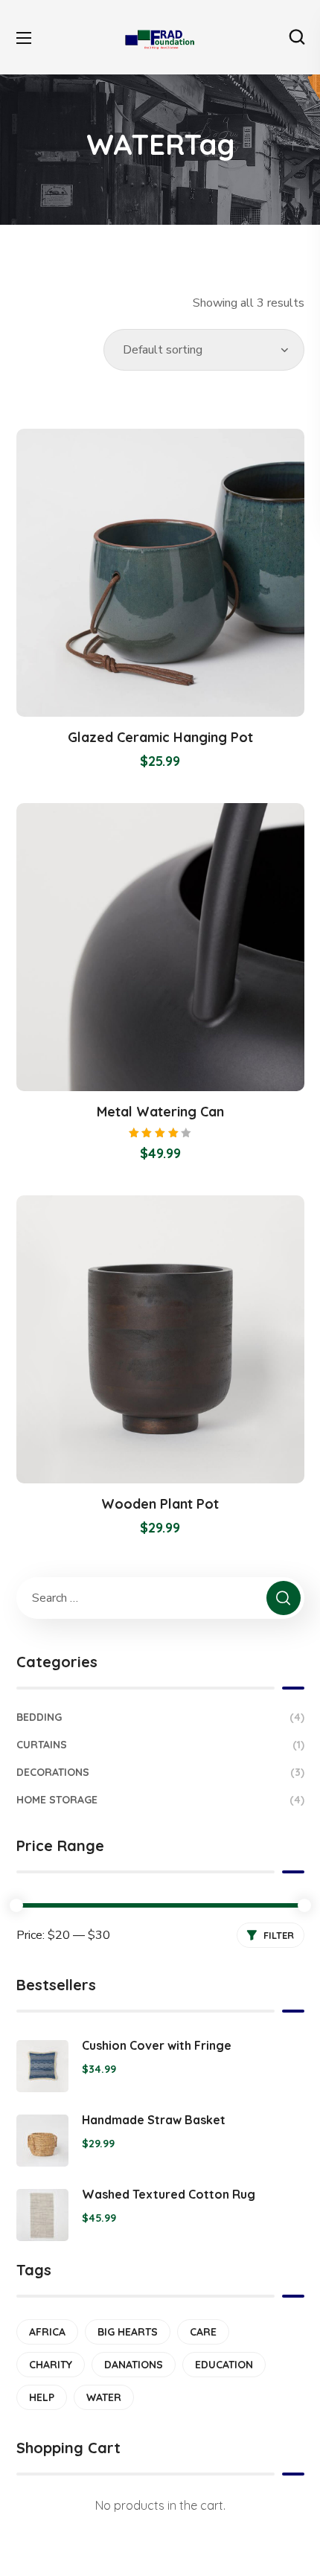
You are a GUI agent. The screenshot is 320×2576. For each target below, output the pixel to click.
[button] (297, 37)
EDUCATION (224, 2365)
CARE (203, 2332)
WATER (104, 2397)
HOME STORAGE (160, 1800)
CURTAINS (160, 1745)
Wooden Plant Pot (160, 1504)
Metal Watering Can (160, 1112)
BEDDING (160, 1717)
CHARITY (51, 2365)
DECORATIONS (160, 1772)
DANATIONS (134, 2365)
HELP (42, 2397)
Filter (279, 1935)
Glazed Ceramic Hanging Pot (160, 737)
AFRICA (47, 2332)
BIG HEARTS (128, 2332)
